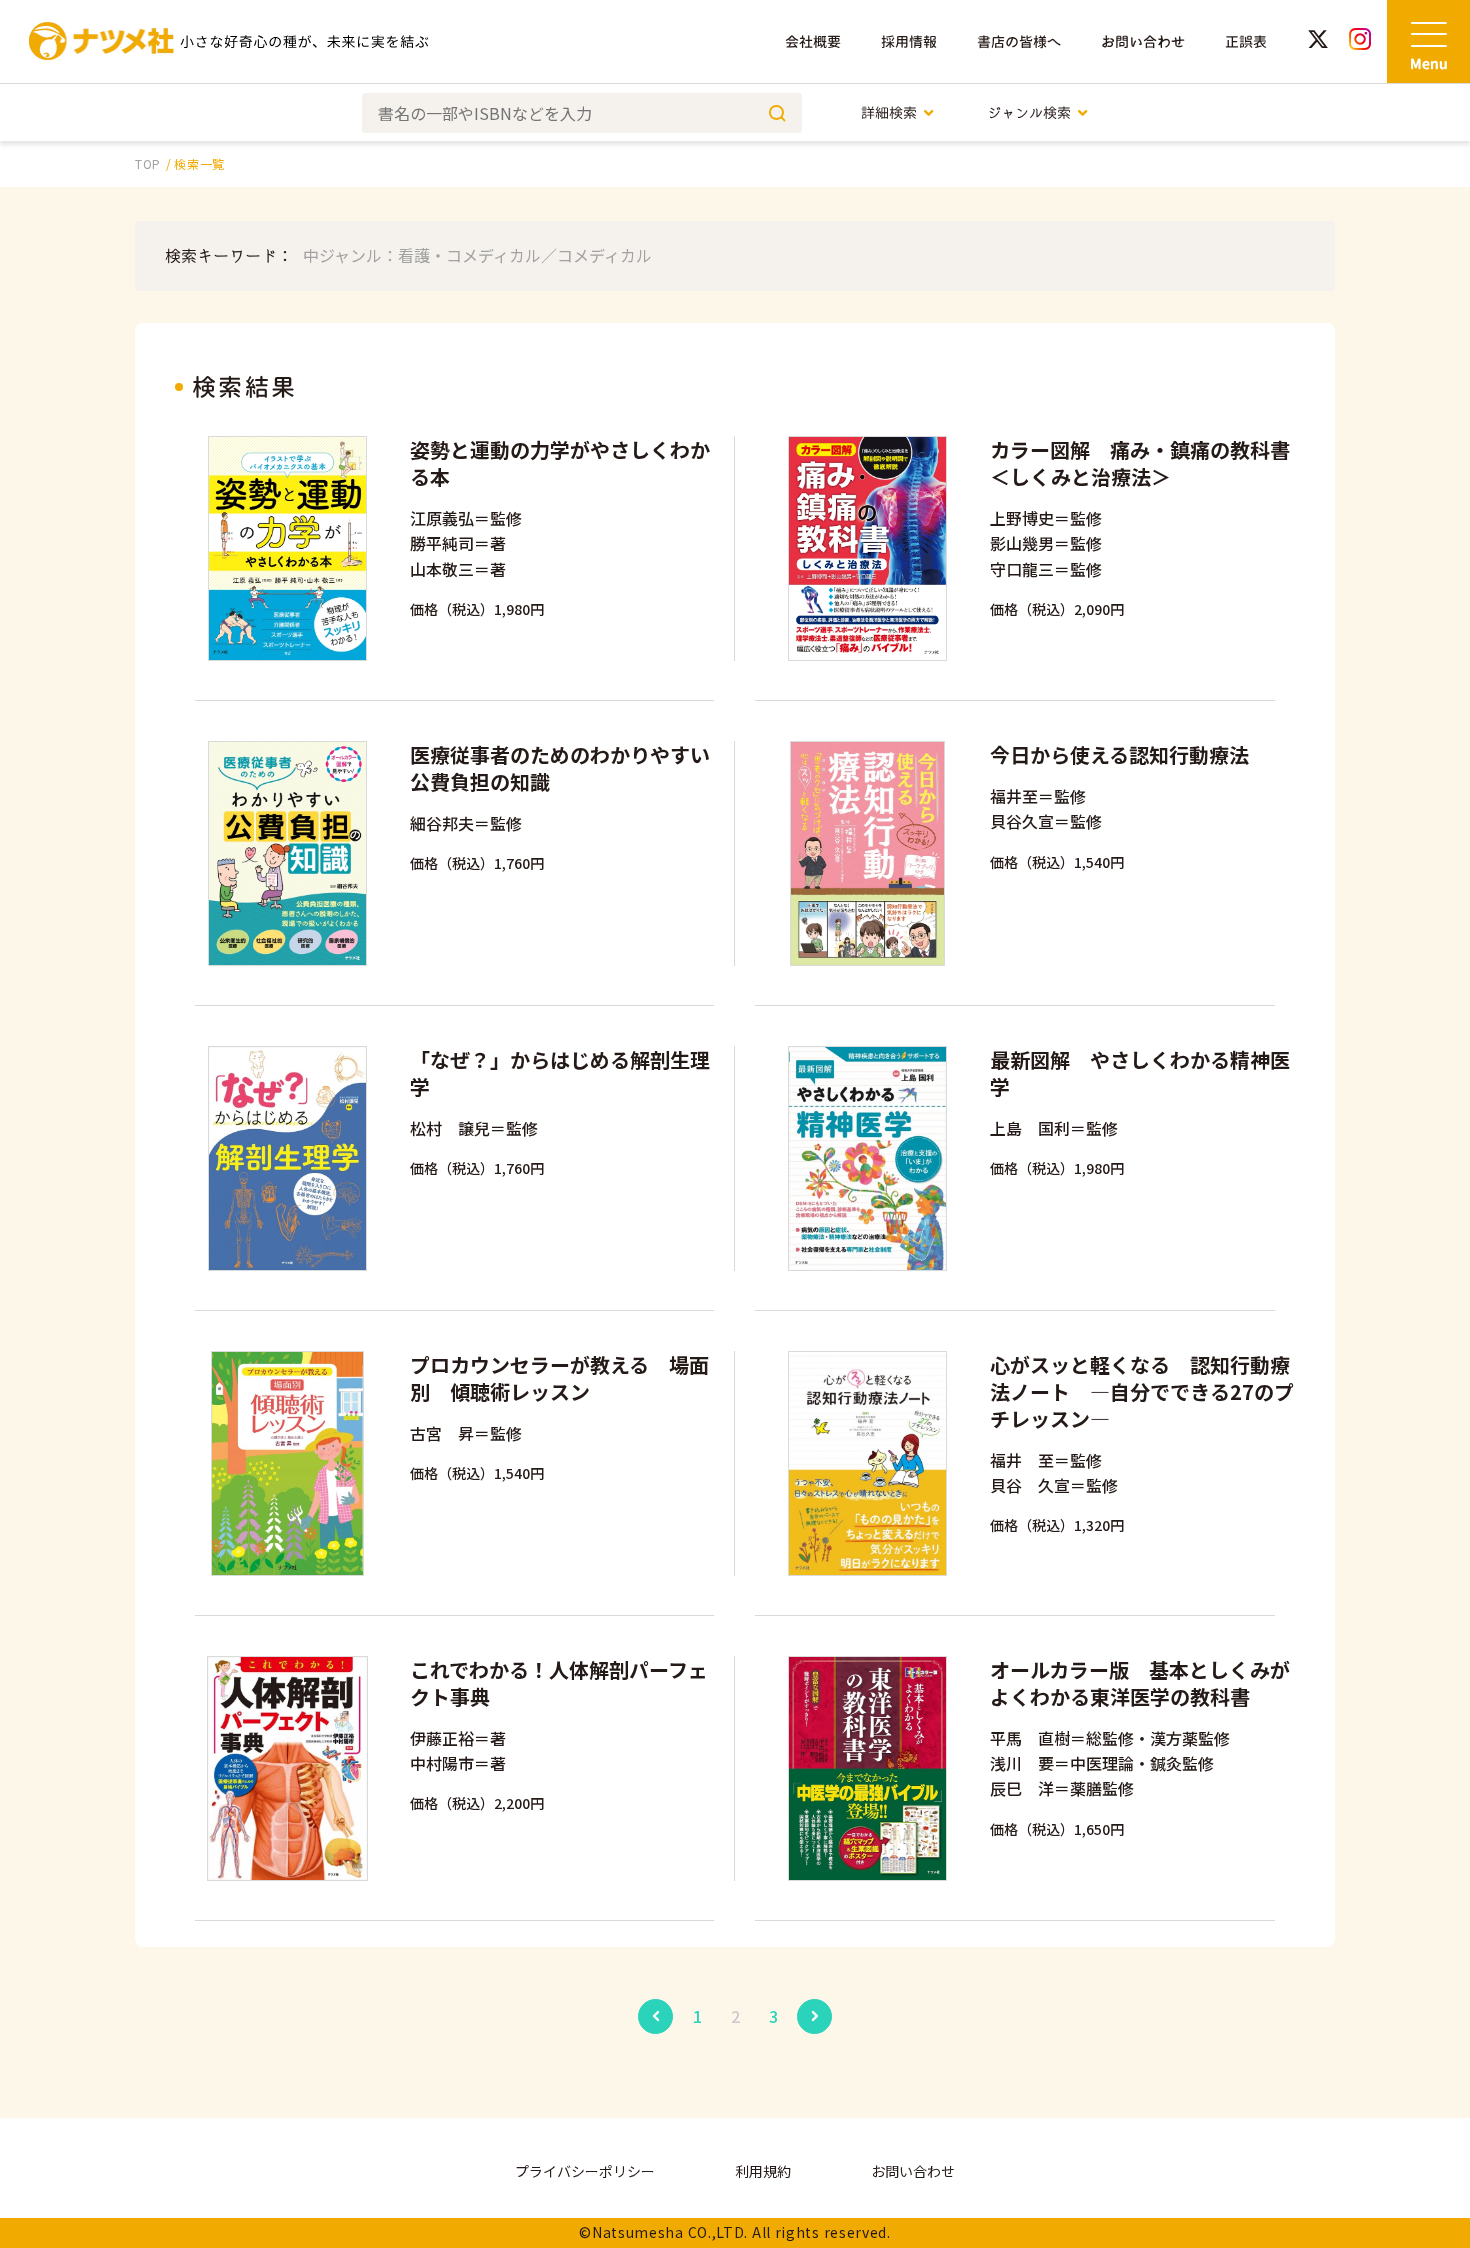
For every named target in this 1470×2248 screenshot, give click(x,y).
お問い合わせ (1143, 41)
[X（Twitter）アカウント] (1318, 41)
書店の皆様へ (1019, 41)
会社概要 (813, 41)
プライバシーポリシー (585, 2171)
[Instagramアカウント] (1360, 41)
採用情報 (909, 41)
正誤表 (1246, 41)
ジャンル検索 (1029, 112)
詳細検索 (889, 112)
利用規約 (763, 2171)
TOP (148, 163)
